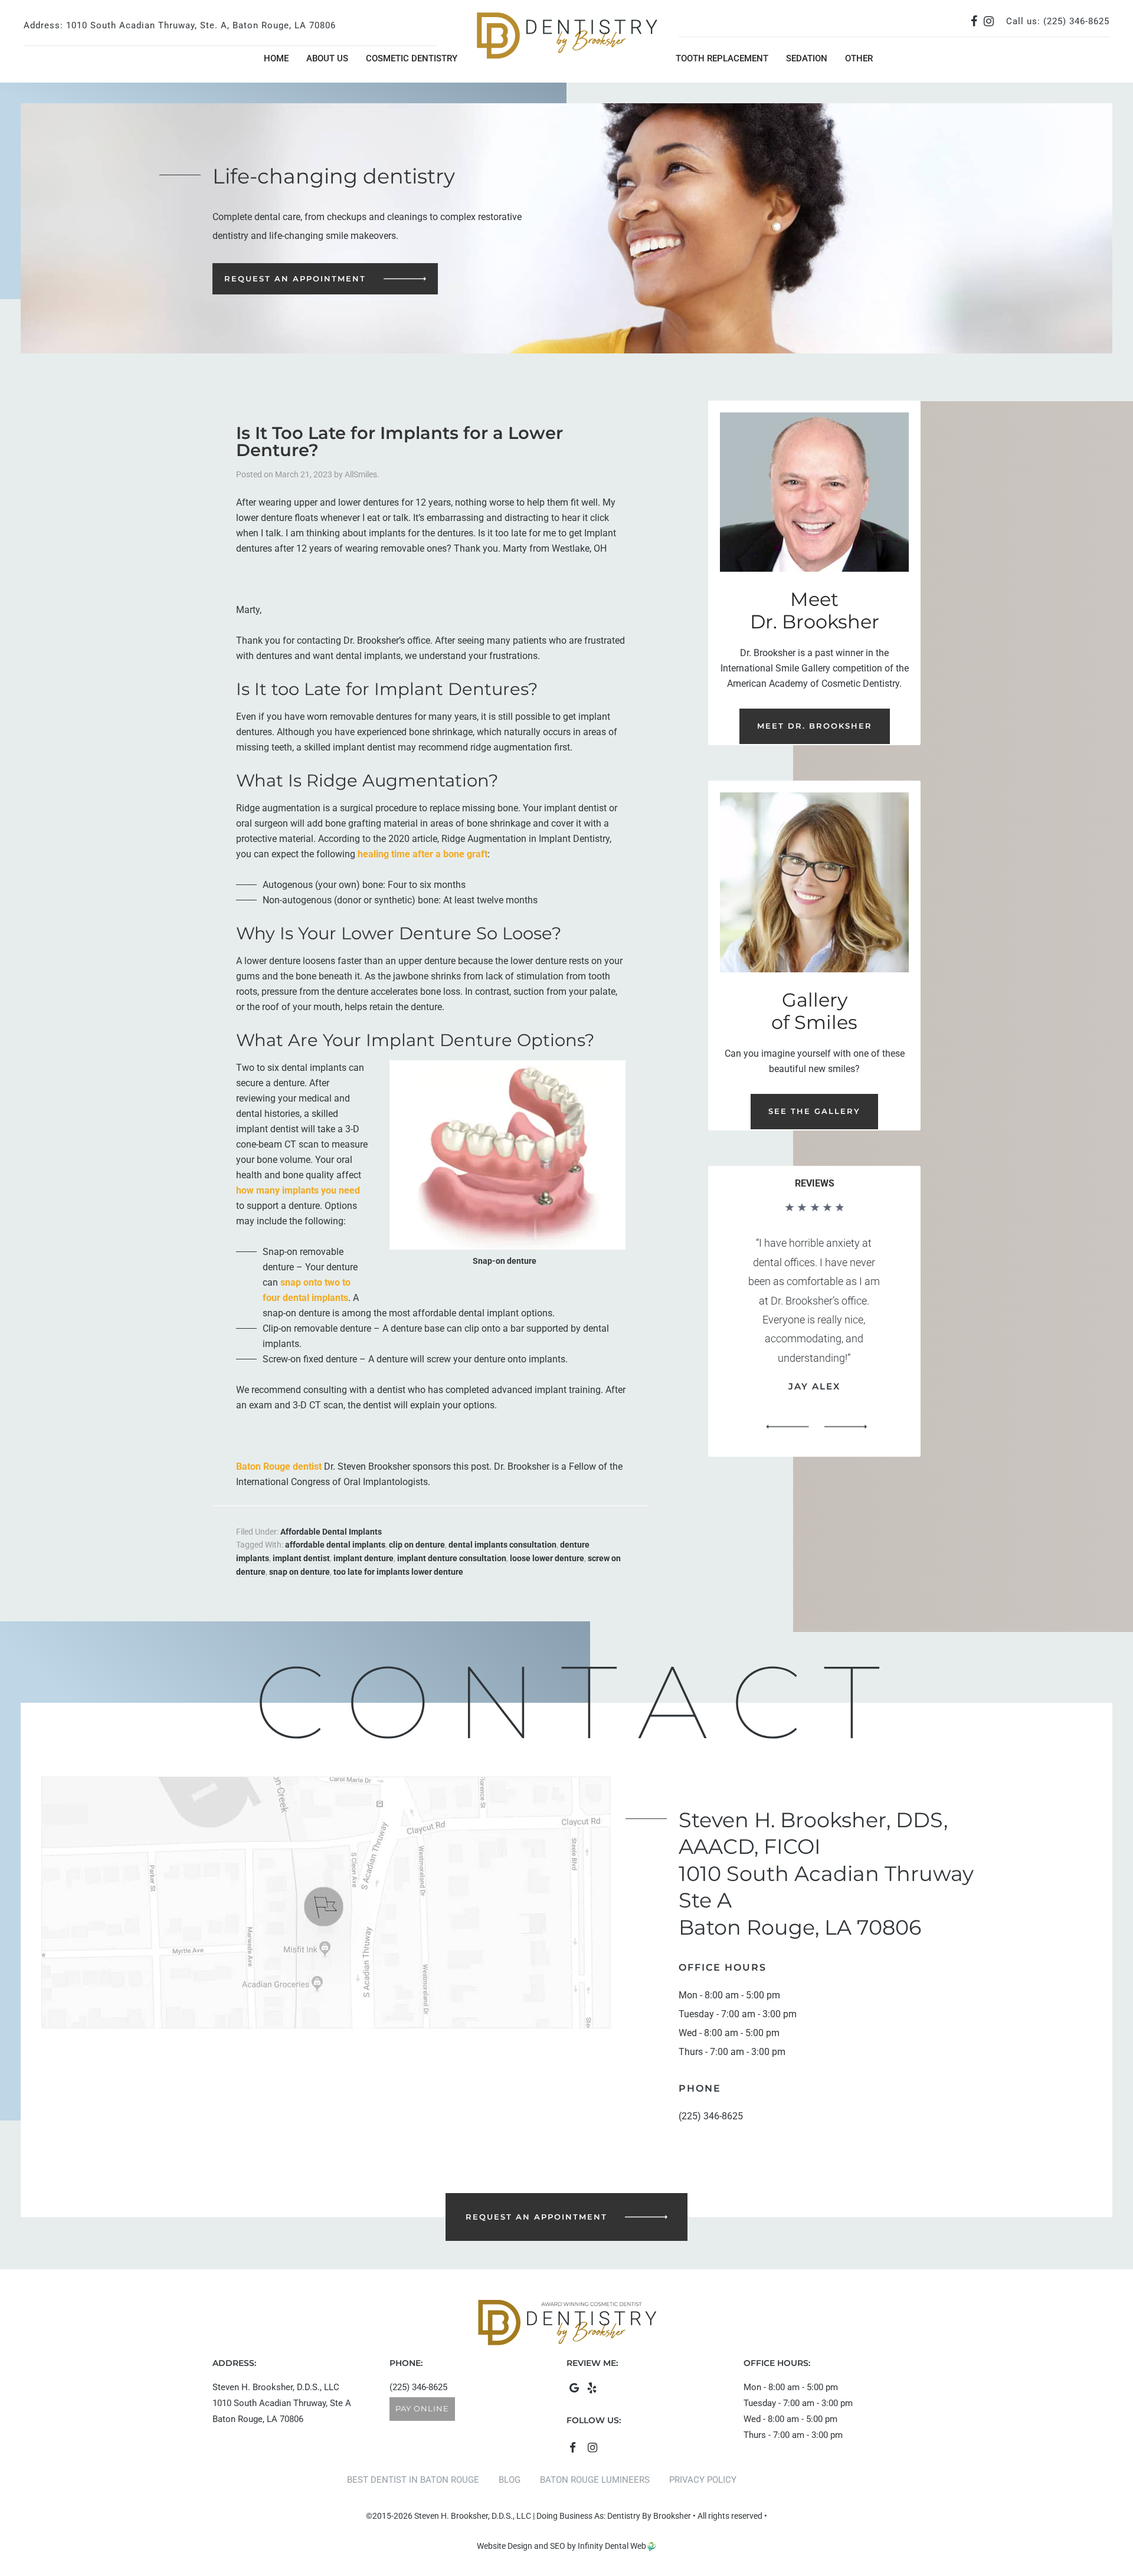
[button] (787, 1427)
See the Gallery (814, 1111)
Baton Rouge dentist (279, 1466)
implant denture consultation (452, 1558)
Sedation (807, 58)
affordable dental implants (335, 1545)
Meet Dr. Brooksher (815, 726)
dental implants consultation (502, 1545)
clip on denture (417, 1545)
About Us (327, 58)
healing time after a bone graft (423, 854)
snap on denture (299, 1572)
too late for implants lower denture (398, 1572)
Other (859, 58)
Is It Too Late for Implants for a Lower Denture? (400, 441)
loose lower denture (547, 1558)
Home (276, 58)
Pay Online (422, 2408)
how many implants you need (298, 1190)
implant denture (364, 1558)
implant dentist (301, 1558)
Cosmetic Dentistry (412, 58)
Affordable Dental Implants (331, 1532)
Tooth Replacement (722, 58)
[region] (814, 1321)
